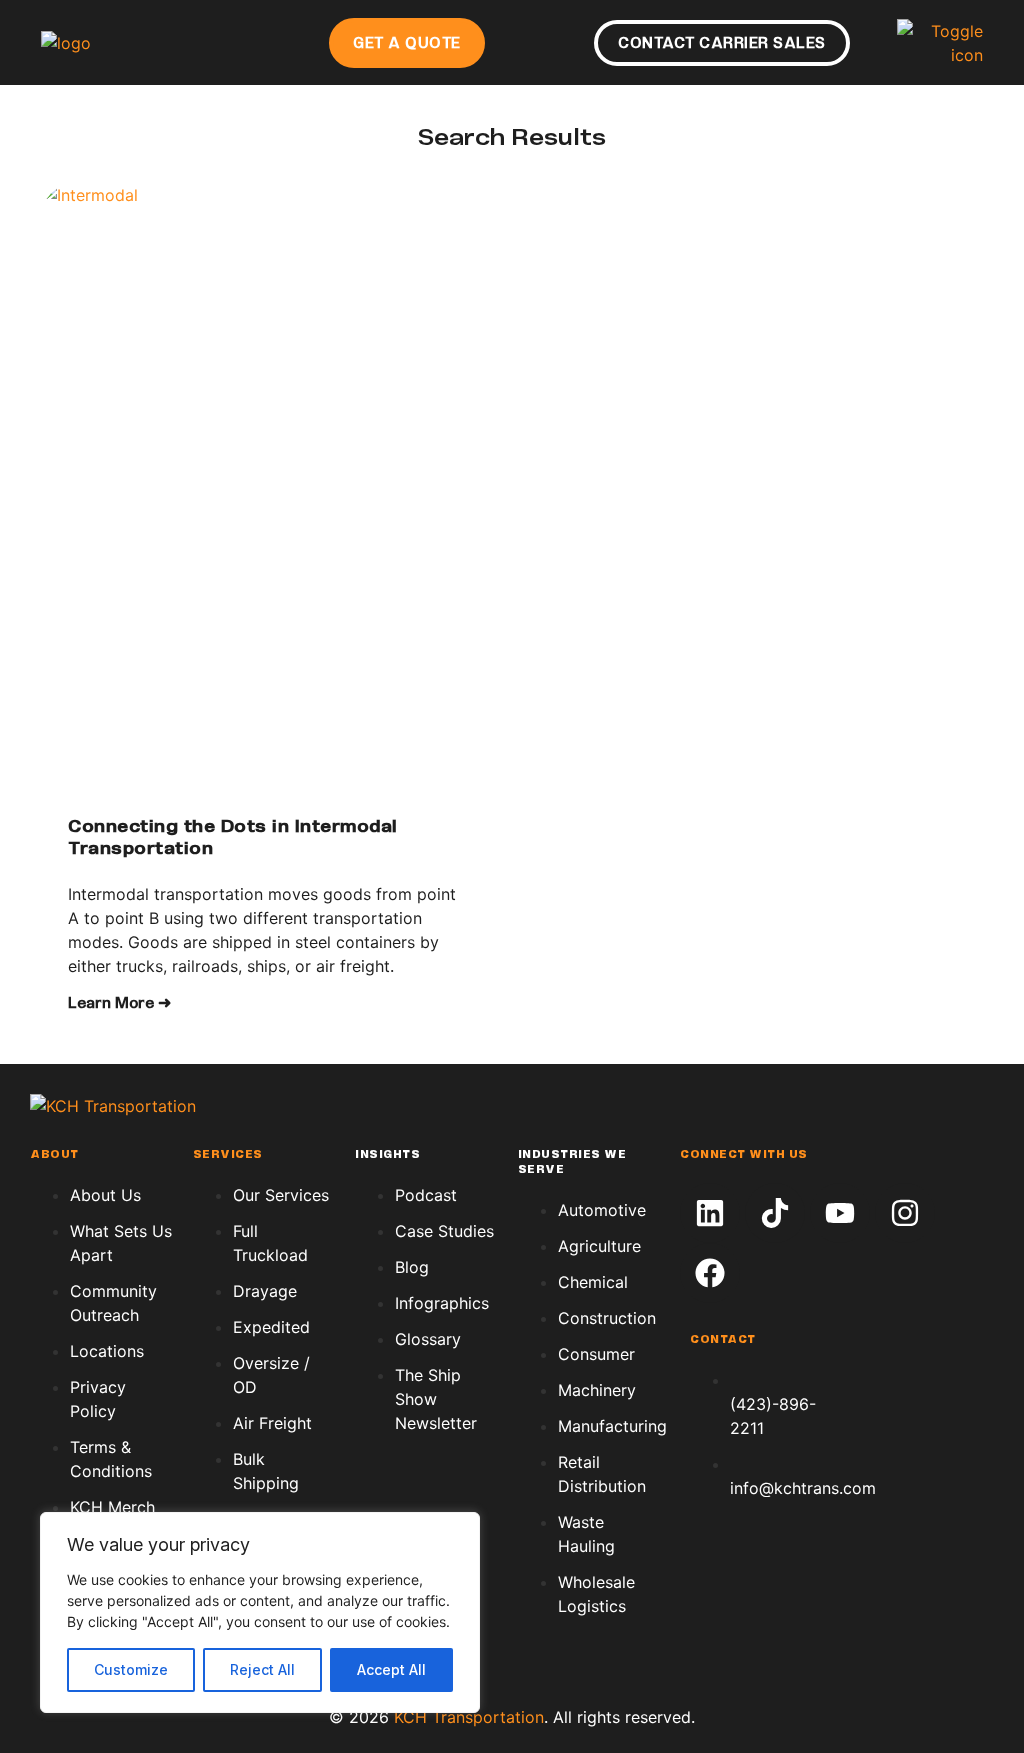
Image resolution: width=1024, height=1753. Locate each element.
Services (228, 1155)
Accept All (391, 1669)
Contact (723, 1340)
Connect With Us (744, 1155)
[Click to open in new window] (710, 1213)
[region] (260, 1612)
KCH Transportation (469, 1717)
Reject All (262, 1669)
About (54, 1155)
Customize (131, 1669)
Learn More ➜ (119, 1004)
